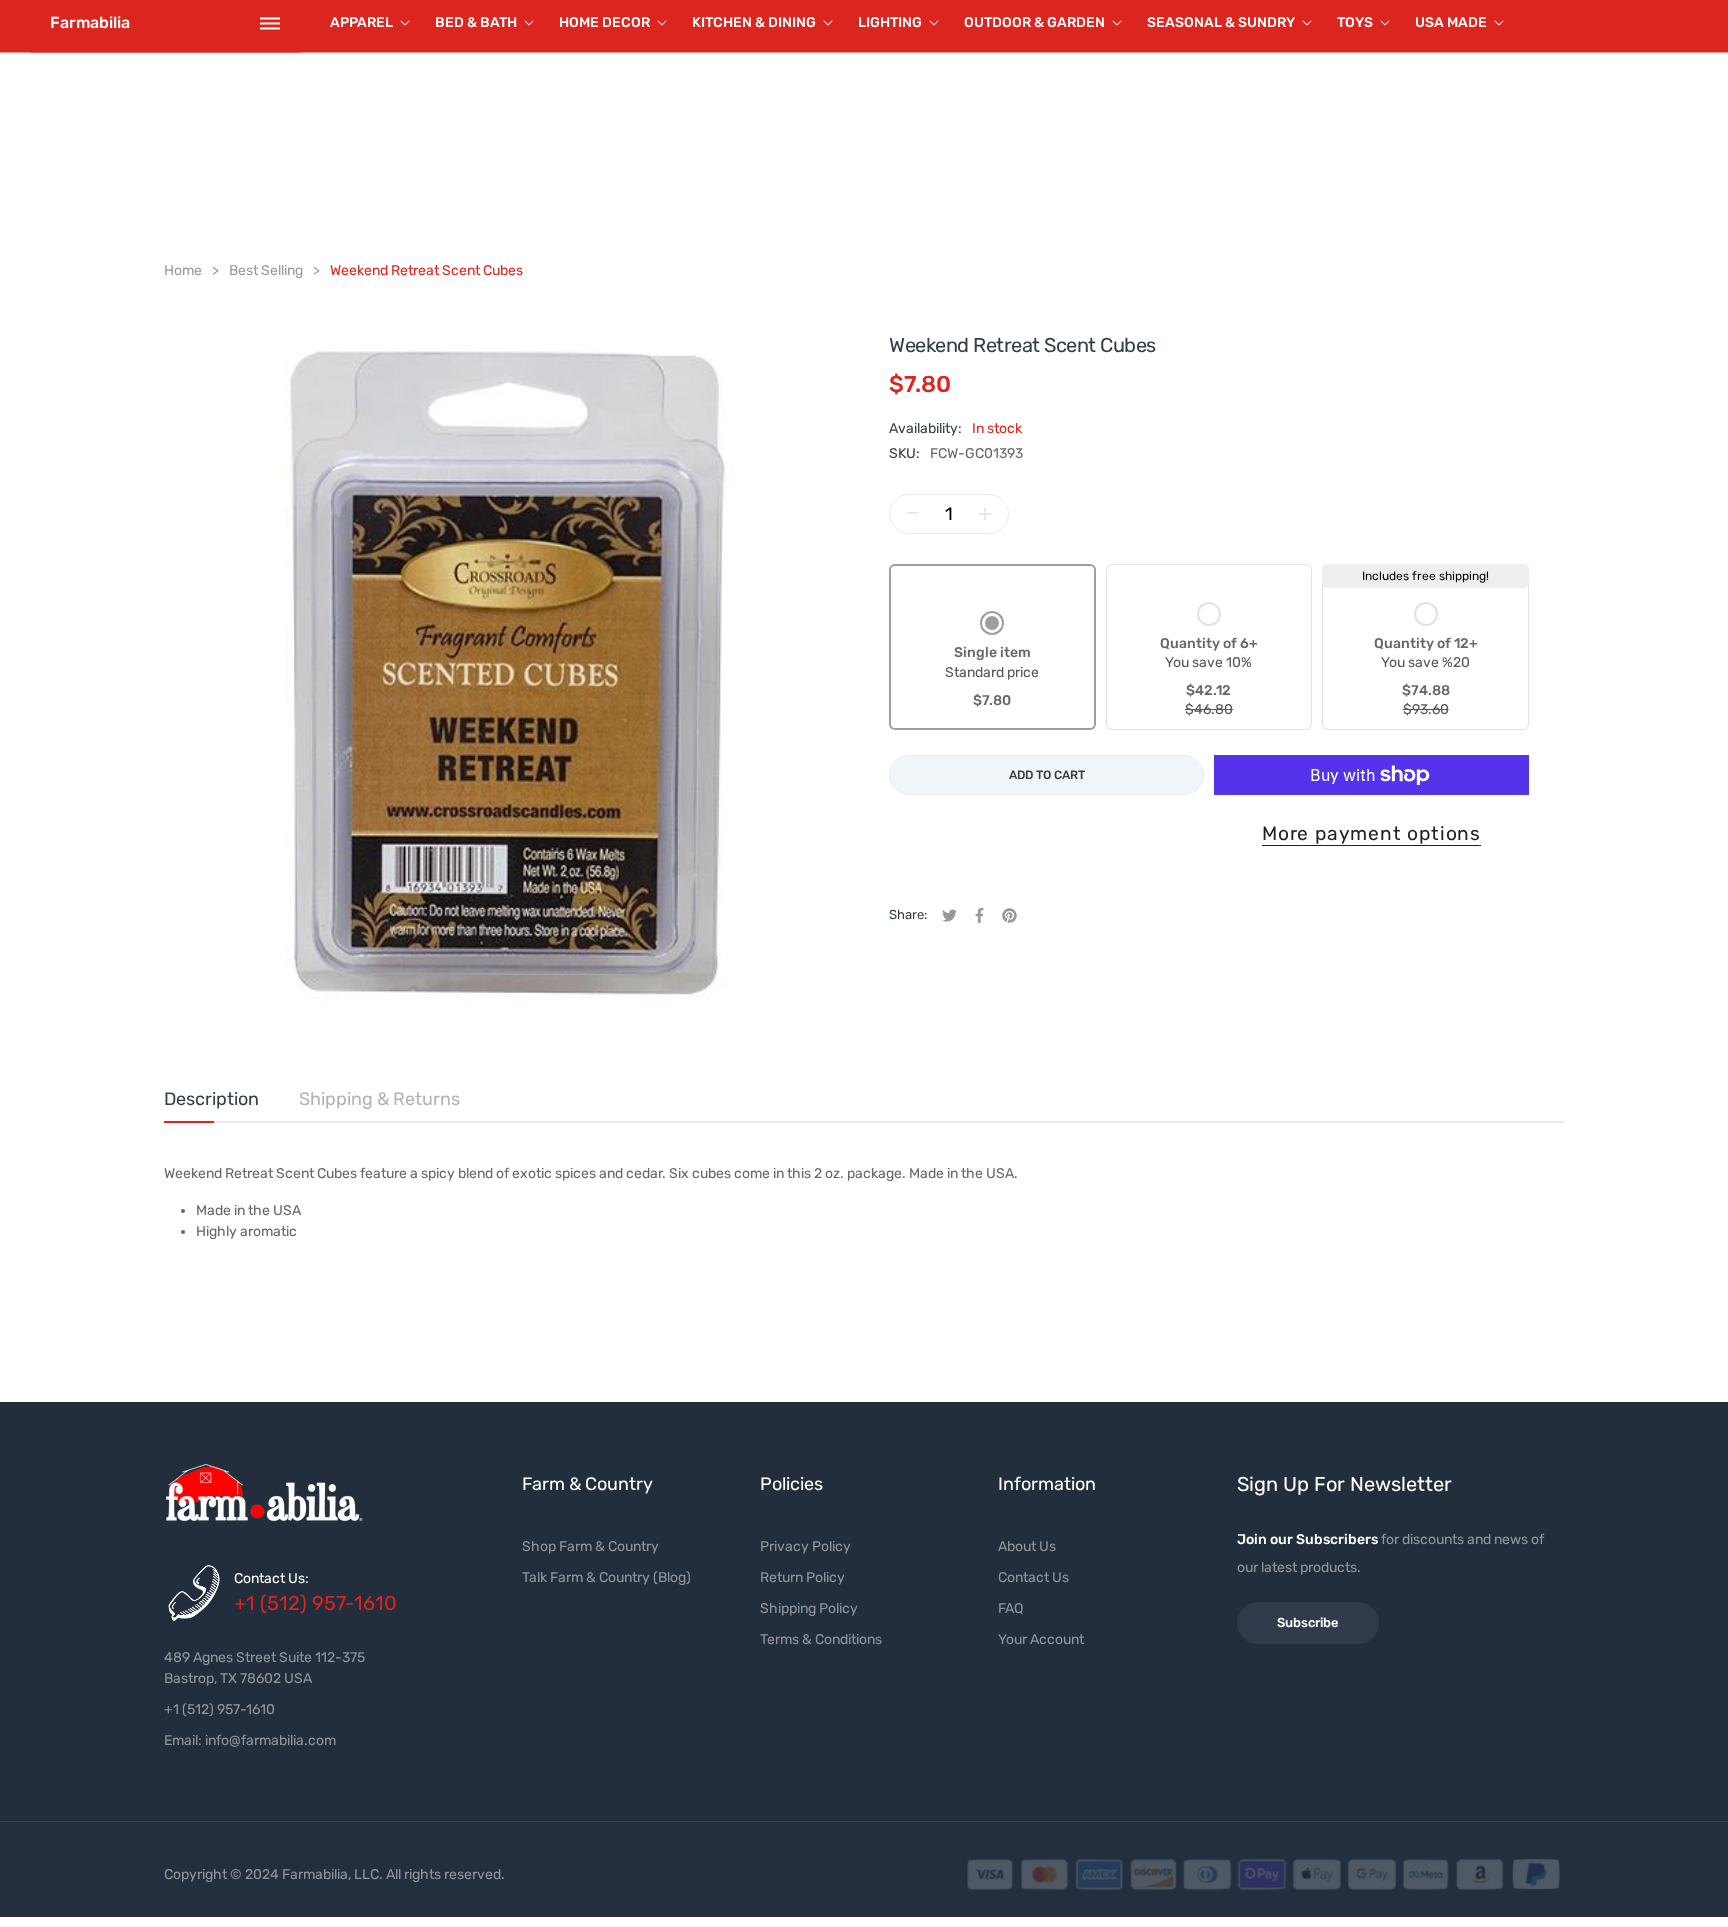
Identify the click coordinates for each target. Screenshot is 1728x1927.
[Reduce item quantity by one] (913, 514)
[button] (992, 661)
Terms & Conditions (821, 1639)
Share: (908, 914)
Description (211, 1099)
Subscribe (1308, 1622)
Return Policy (802, 1577)
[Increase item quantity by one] (985, 514)
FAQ (1010, 1608)
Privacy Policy (805, 1546)
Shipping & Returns (379, 1099)
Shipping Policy (809, 1608)
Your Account (1041, 1639)
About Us (1027, 1546)
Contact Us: (271, 1578)
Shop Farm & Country (590, 1546)
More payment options (1371, 833)
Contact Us (1033, 1577)
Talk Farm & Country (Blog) (606, 1577)
